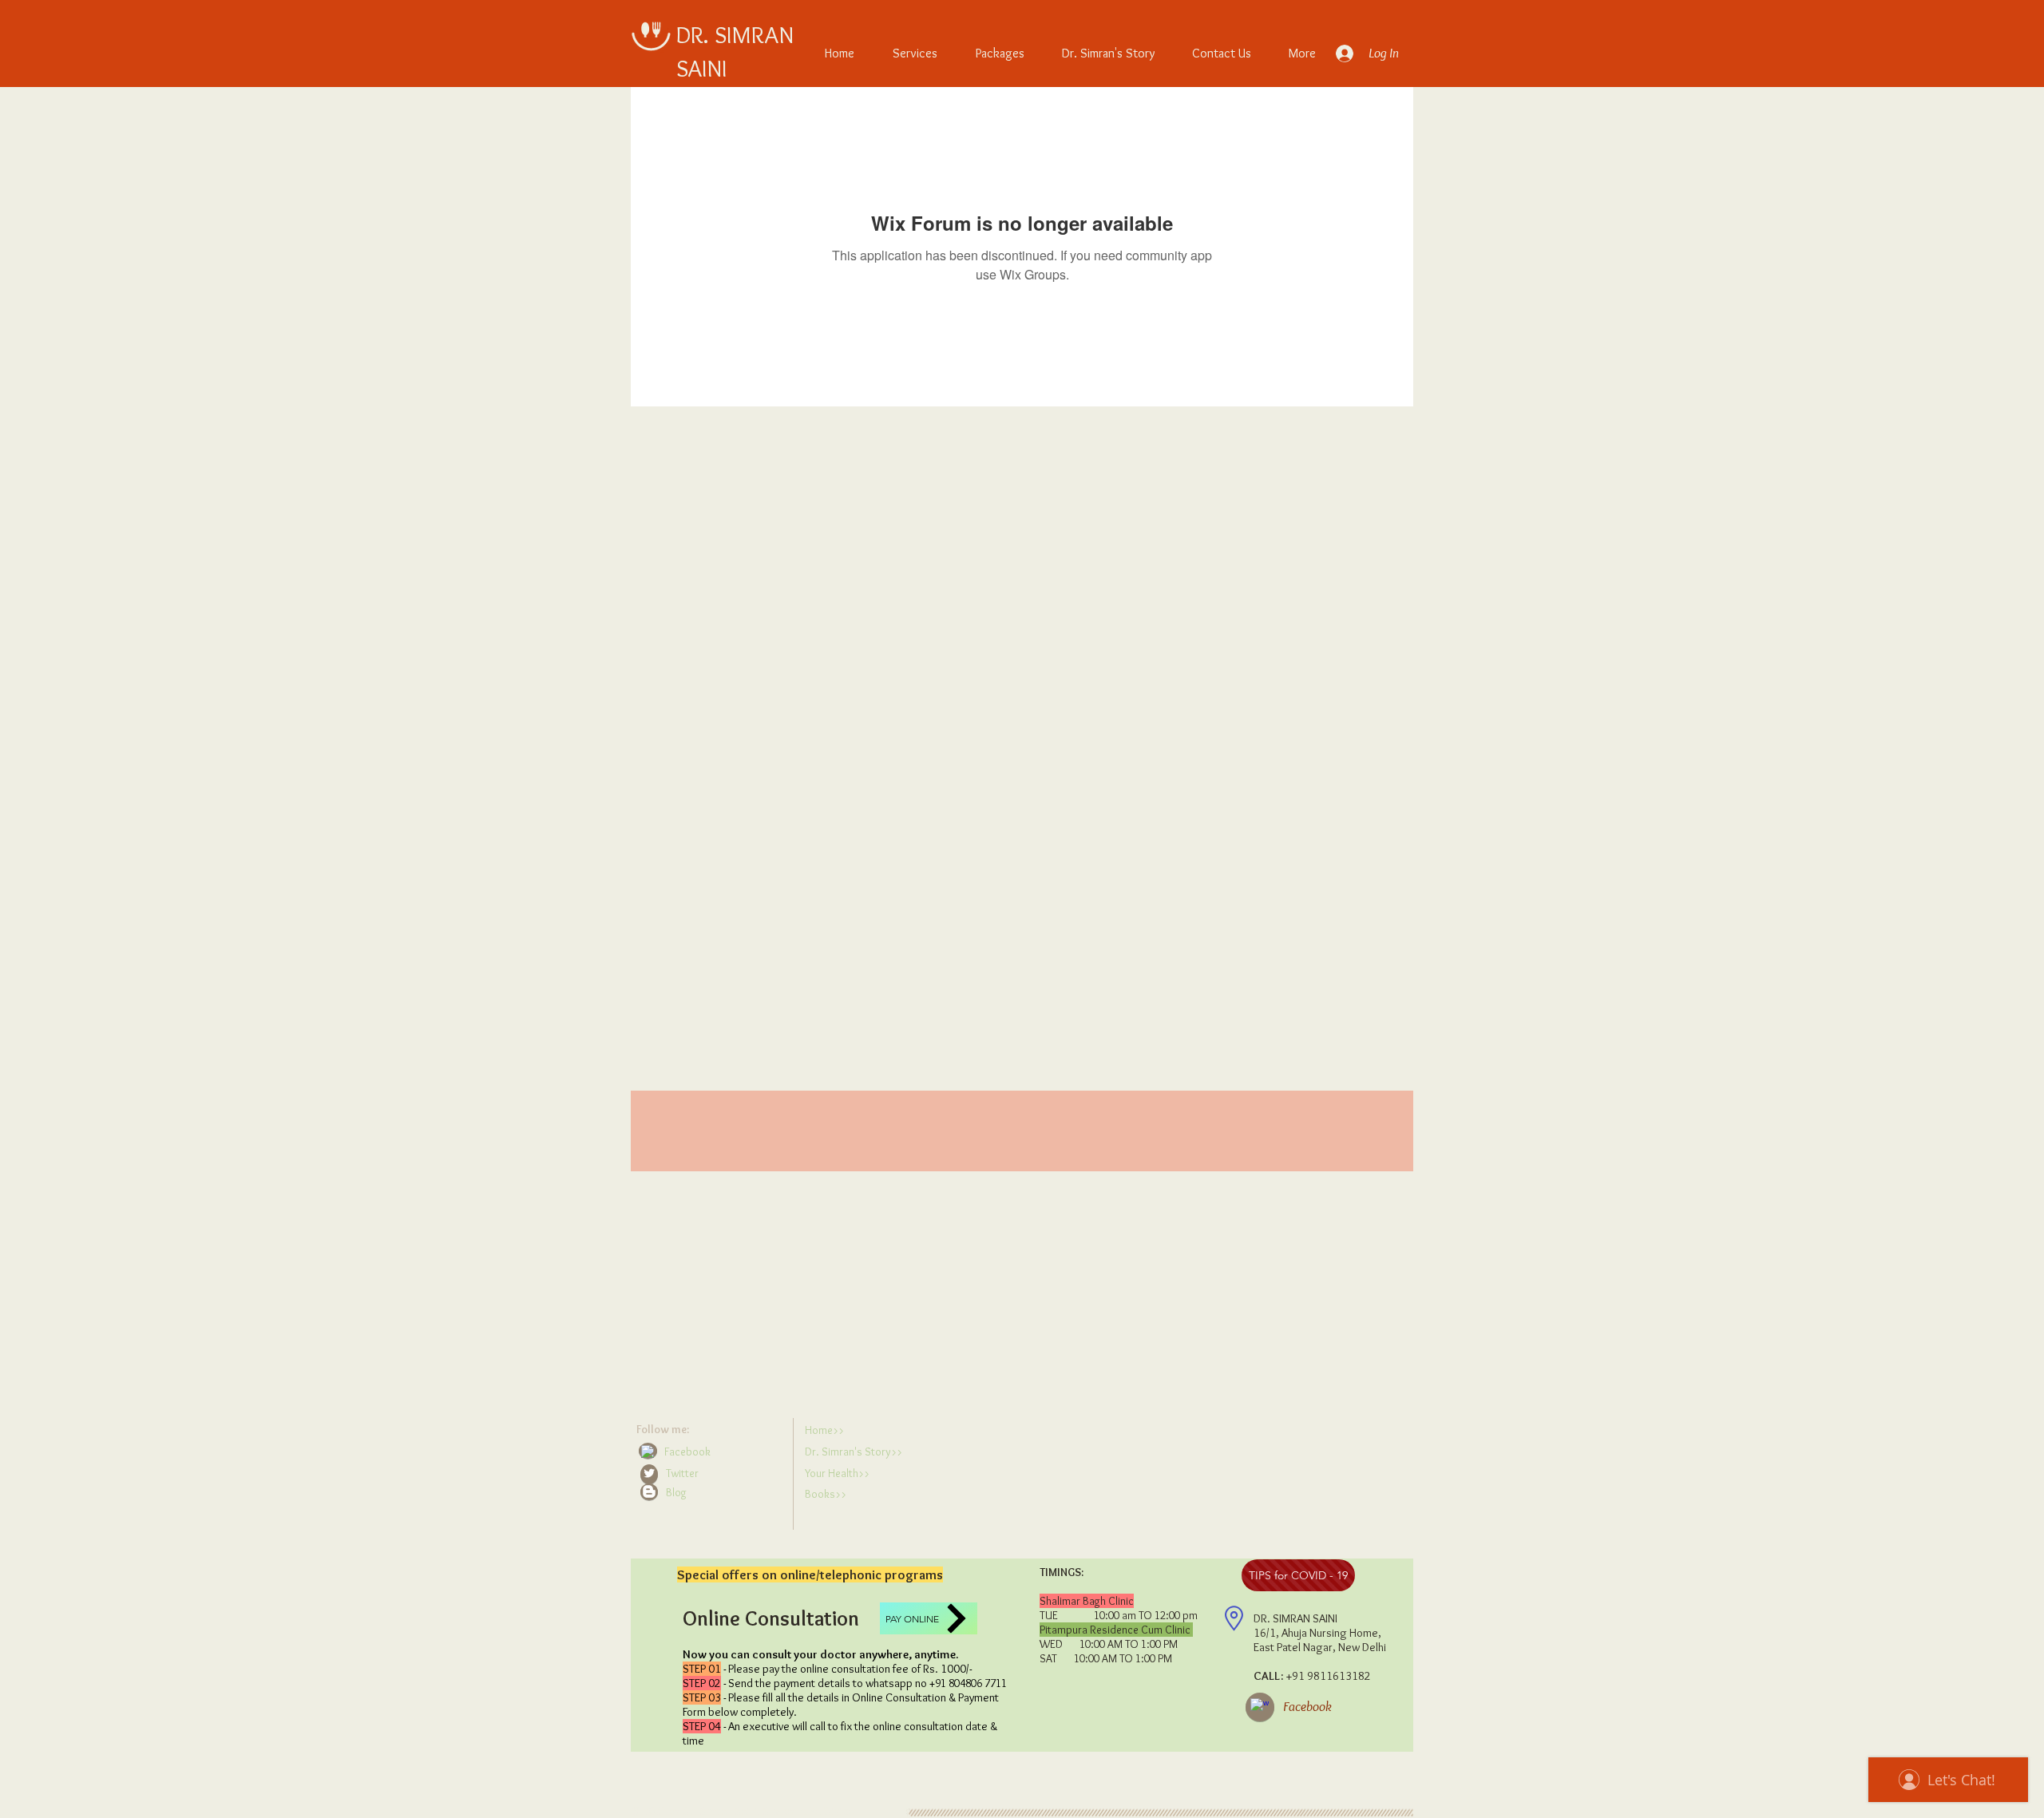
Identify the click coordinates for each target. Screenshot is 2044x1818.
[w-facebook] (648, 1452)
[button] (711, 1493)
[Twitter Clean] (649, 1473)
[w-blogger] (649, 1491)
